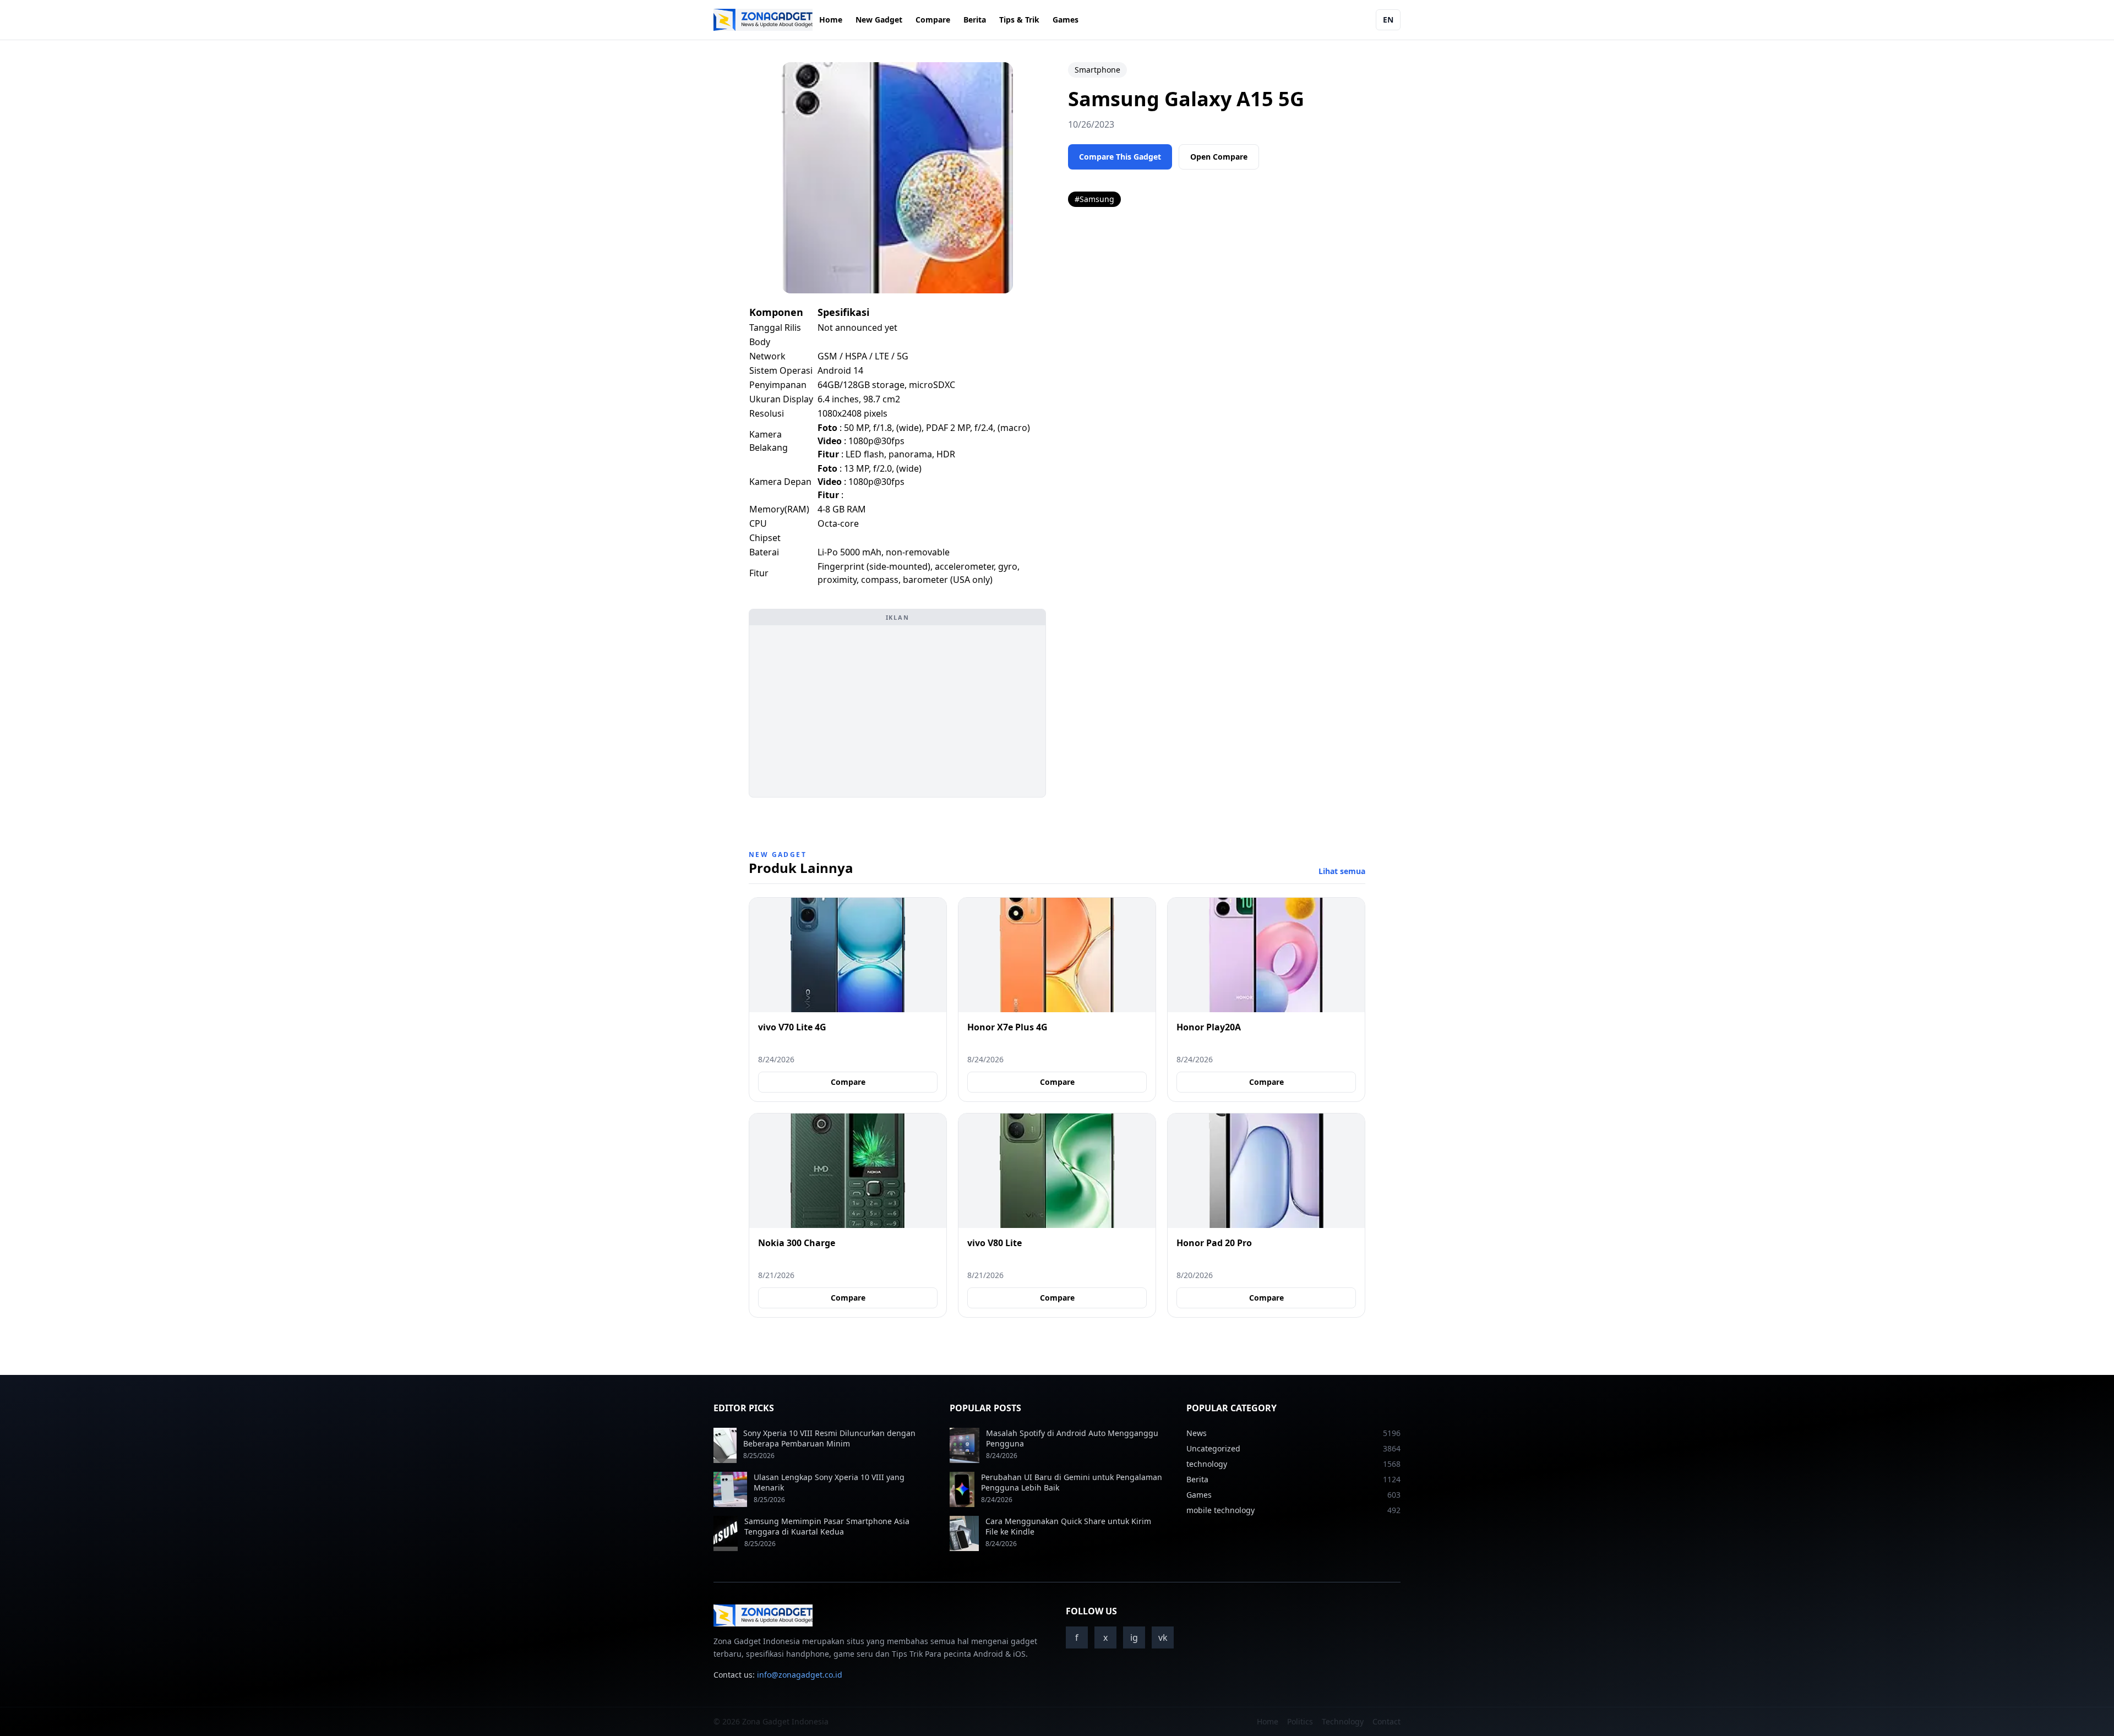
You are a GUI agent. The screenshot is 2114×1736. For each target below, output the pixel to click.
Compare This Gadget (1120, 157)
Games (1066, 20)
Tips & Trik (1019, 20)
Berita (975, 20)
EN (1388, 20)
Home (831, 20)
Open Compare (1219, 157)
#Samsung (1094, 199)
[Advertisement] (897, 711)
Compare (933, 20)
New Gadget (879, 20)
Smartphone (1097, 70)
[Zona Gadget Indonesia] (763, 20)
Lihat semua (1342, 871)
